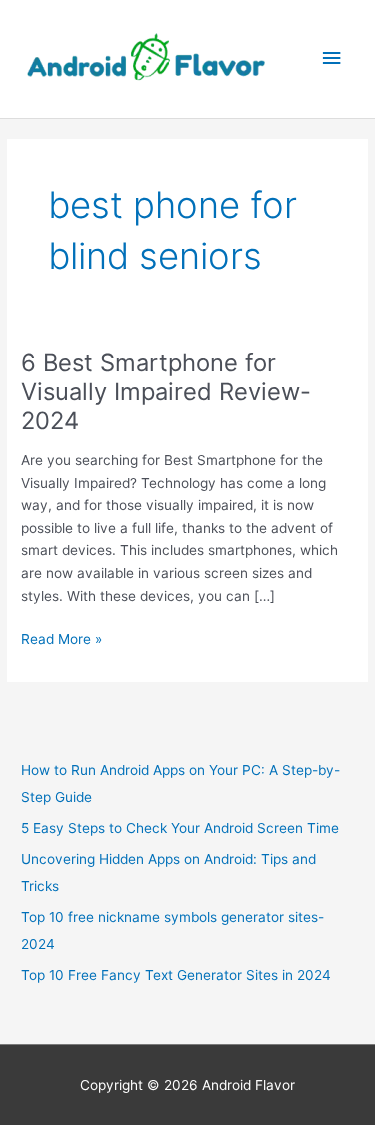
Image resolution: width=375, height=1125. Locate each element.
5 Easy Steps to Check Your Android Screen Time (180, 828)
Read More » (61, 640)
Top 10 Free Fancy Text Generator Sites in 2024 (176, 975)
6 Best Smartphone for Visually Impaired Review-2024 (166, 391)
